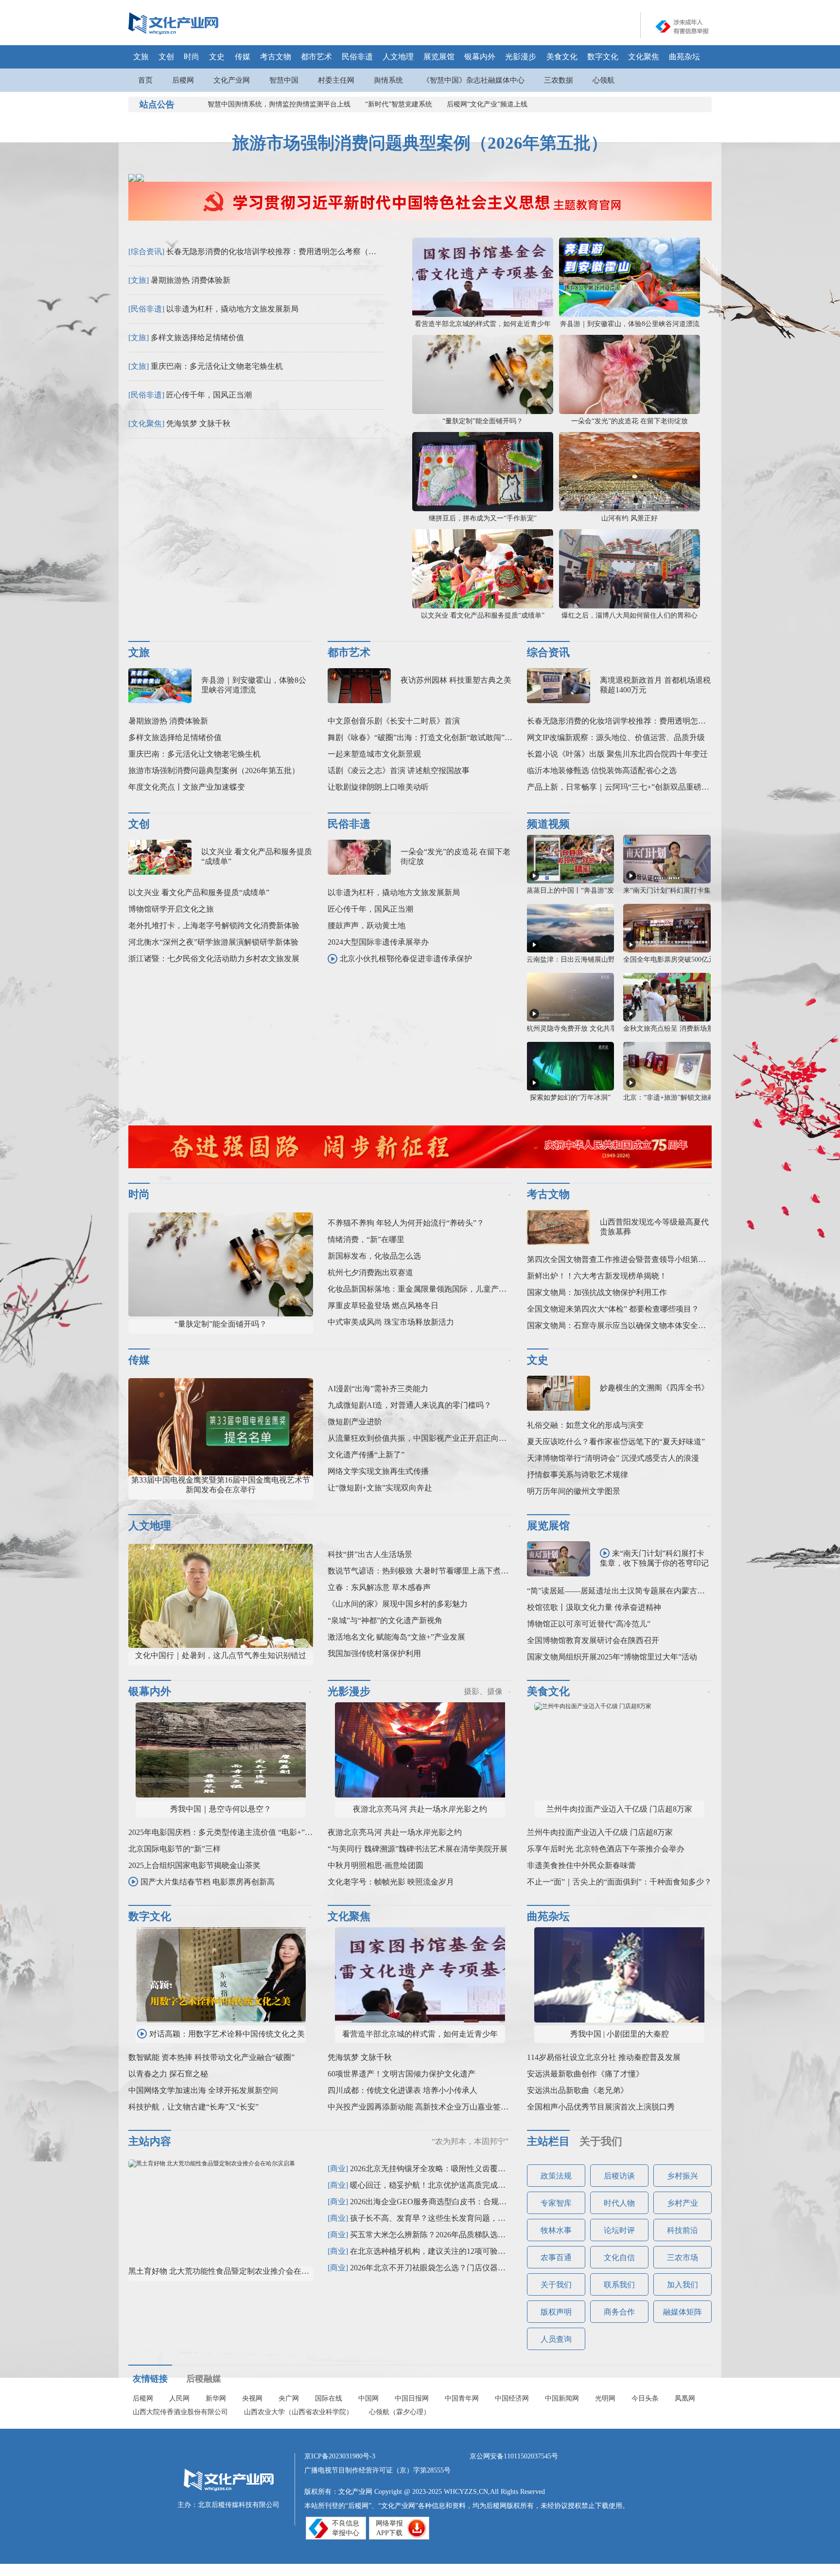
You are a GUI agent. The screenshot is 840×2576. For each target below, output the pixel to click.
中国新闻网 (562, 2398)
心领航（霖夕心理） (400, 2412)
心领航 (604, 80)
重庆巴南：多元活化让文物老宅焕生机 (217, 366)
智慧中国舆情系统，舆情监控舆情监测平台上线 (279, 104)
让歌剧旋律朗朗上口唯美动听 (378, 787)
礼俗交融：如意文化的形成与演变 (585, 1425)
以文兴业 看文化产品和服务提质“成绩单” (483, 615)
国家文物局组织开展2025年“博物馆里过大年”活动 (612, 1657)
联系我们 (619, 2285)
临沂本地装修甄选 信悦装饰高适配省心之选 (602, 770)
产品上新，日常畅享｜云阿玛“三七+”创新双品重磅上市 (622, 787)
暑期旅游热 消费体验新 (191, 280)
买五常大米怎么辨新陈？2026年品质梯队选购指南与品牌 (447, 2235)
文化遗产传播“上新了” (366, 1455)
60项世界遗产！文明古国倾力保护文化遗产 (402, 2074)
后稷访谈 (619, 2176)
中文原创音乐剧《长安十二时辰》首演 (394, 721)
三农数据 (559, 80)
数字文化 (603, 57)
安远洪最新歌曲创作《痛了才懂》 (585, 2074)
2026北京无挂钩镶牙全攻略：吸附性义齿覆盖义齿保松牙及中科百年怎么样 (478, 2169)
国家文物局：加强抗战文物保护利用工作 (597, 1292)
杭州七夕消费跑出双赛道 (370, 1272)
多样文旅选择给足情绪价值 (197, 337)
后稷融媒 (204, 2379)
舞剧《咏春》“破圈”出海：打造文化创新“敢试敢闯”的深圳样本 (436, 737)
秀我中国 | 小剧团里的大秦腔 (620, 2034)
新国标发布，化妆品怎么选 (374, 1256)
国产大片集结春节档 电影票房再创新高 (208, 1882)
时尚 (192, 57)
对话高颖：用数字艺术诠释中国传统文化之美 (227, 2034)
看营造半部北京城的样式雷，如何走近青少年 (483, 324)
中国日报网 (412, 2398)
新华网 (216, 2398)
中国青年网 (462, 2398)
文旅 (141, 57)
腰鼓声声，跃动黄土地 (367, 925)
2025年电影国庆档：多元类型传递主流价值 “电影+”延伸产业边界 (240, 1832)
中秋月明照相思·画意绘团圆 (376, 1865)
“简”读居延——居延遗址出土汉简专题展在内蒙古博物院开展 (631, 1591)
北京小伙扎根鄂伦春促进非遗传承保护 (406, 959)
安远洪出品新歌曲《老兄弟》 (577, 2090)
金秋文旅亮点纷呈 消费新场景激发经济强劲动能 (696, 1029)
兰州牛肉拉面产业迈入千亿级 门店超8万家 (619, 1809)
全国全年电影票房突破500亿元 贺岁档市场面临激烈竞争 (708, 960)
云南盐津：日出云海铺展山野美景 (577, 960)
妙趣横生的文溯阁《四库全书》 (654, 1388)
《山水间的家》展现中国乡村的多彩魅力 (398, 1604)
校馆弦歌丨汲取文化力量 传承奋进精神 (594, 1607)
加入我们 (682, 2285)
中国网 (368, 2398)
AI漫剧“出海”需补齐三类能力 (378, 1389)
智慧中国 (284, 80)
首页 (145, 80)
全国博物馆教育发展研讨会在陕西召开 (593, 1640)
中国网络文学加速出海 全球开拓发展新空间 (203, 2090)
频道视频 (548, 824)
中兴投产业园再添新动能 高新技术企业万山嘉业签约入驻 (426, 2107)
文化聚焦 (644, 57)
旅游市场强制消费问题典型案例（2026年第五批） (420, 143)
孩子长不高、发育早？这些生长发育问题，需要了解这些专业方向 (463, 2218)
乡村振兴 (682, 2176)
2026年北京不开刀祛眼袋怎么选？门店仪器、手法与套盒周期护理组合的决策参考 (490, 2268)
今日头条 (645, 2398)
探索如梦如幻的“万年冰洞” (570, 1098)
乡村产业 (682, 2203)
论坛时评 (619, 2230)
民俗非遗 (357, 57)
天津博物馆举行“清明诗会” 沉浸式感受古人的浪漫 (613, 1458)
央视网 (252, 2398)
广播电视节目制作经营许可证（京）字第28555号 (377, 2470)
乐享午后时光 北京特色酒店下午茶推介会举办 (606, 1849)
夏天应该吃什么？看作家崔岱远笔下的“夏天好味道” (616, 1442)
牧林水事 (556, 2230)
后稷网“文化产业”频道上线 (487, 104)
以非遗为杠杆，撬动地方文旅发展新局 (232, 309)
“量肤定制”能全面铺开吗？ (483, 421)
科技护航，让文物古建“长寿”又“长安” (193, 2107)
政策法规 (556, 2176)
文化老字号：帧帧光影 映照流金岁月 (391, 1882)
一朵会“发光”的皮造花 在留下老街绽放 (630, 421)
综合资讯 (548, 652)
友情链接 (150, 2379)
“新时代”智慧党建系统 (399, 104)
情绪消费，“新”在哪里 (366, 1239)
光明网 (605, 2398)
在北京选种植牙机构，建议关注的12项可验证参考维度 (443, 2251)
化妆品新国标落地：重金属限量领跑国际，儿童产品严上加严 (433, 1289)
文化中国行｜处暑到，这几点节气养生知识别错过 (221, 1655)
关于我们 (601, 2141)
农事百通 (556, 2257)
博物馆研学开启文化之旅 (171, 909)
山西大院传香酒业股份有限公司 (180, 2412)
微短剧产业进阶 (355, 1422)
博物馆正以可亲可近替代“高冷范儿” (589, 1624)
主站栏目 (548, 2141)
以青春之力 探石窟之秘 (168, 2074)
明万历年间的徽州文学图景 (574, 1491)
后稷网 (183, 80)
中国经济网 (512, 2398)
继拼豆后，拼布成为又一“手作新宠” (483, 518)
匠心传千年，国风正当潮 (209, 395)
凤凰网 (685, 2398)
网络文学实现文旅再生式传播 (378, 1471)
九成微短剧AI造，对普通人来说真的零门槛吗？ (410, 1405)
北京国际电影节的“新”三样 (175, 1849)
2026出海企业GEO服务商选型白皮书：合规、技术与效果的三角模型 (467, 2202)
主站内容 (150, 2141)
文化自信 (619, 2257)
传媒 (243, 57)
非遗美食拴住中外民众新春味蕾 (581, 1865)
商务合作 (619, 2312)
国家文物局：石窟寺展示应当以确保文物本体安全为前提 (624, 1325)
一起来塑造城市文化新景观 (374, 754)
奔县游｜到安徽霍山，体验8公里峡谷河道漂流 (630, 324)
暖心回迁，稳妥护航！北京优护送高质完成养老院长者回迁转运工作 (467, 2185)
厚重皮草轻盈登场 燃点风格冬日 (383, 1305)
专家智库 (556, 2203)
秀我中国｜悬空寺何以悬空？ (221, 1809)
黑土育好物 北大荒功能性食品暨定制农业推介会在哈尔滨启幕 (234, 2271)
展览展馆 (439, 57)
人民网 (179, 2398)
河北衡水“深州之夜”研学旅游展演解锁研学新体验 (213, 942)
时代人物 (619, 2203)
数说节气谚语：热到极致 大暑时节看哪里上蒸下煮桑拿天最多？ (437, 1571)
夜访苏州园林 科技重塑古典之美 (456, 680)
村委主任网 (336, 80)
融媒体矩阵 (682, 2312)
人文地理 (398, 57)
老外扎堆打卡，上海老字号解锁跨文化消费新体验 (214, 925)
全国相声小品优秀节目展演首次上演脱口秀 (601, 2107)
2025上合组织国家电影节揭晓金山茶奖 (194, 1865)
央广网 (289, 2398)
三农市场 (682, 2257)
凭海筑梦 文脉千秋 (198, 424)
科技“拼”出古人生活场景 (370, 1554)
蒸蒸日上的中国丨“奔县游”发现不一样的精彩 (594, 890)
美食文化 (562, 57)
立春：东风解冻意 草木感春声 (379, 1587)
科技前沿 (682, 2230)
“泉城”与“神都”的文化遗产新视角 (385, 1620)
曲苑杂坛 (684, 57)
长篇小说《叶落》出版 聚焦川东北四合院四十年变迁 (617, 754)
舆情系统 (388, 80)
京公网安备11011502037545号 (514, 2456)
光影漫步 (521, 57)
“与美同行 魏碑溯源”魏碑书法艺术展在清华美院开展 (418, 1849)
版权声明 (556, 2312)
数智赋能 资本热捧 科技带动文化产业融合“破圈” (211, 2057)
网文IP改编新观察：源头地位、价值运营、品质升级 (616, 737)
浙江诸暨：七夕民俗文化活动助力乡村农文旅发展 (214, 959)
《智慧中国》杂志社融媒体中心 (473, 80)
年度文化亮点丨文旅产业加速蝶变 (187, 787)
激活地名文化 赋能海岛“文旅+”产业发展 (396, 1637)
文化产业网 (232, 80)
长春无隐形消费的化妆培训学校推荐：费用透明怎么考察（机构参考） (287, 251)
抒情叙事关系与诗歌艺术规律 (577, 1475)
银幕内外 (480, 57)
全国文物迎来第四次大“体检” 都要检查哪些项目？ (613, 1309)
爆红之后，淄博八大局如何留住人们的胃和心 (630, 615)
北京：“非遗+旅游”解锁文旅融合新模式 (682, 1098)
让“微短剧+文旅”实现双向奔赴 (380, 1488)
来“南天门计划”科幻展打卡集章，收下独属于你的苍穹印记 (654, 1558)
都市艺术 (316, 57)
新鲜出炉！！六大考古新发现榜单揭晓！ (597, 1276)
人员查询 (556, 2339)
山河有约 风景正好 (630, 518)
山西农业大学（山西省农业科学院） (298, 2412)
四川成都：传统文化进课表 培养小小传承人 (402, 2090)
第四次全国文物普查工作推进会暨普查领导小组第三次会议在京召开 (644, 1259)
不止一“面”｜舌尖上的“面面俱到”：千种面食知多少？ (619, 1882)
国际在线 (329, 2398)
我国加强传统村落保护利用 (374, 1653)
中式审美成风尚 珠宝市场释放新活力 (391, 1322)
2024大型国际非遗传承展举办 (378, 942)
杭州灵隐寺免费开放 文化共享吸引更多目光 (592, 1029)
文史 (217, 57)
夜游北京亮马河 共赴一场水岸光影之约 (420, 1809)
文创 (166, 57)
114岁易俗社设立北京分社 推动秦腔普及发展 (604, 2057)
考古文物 (276, 57)
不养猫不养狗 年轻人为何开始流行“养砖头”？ (406, 1223)
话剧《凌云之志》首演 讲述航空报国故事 (399, 770)
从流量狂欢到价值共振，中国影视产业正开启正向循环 (421, 1438)
